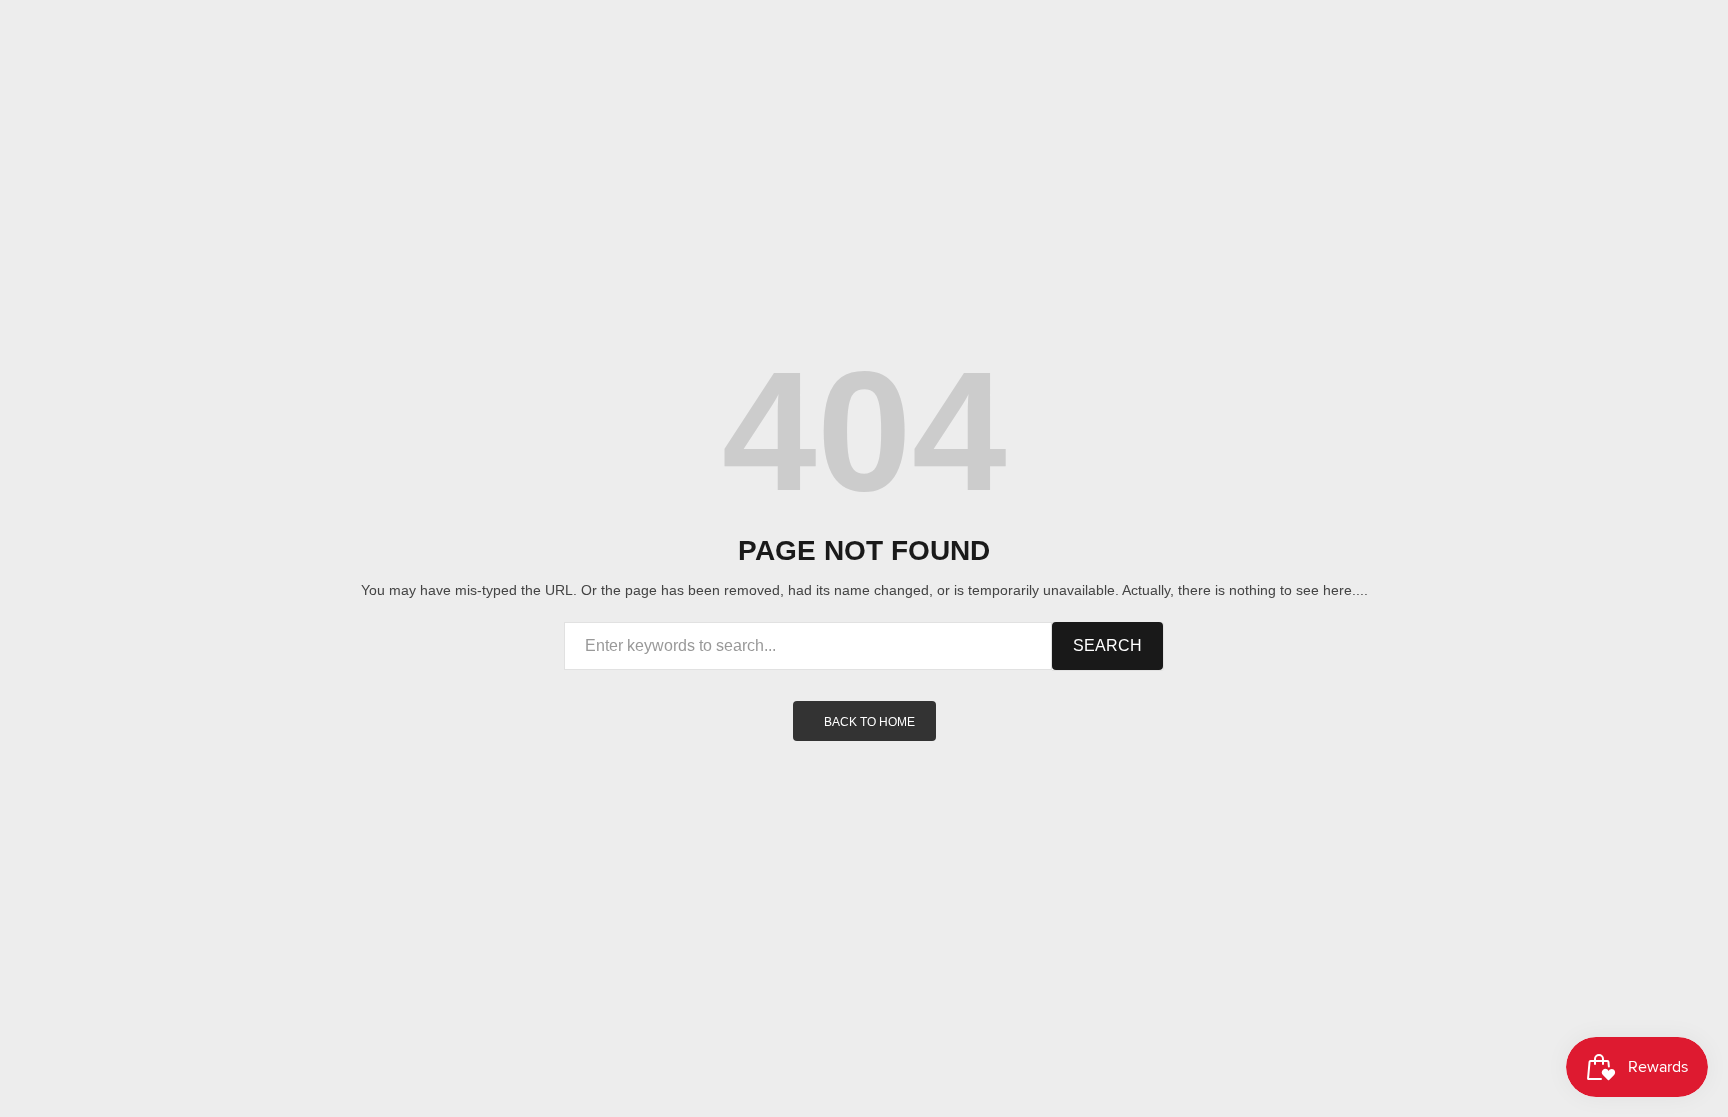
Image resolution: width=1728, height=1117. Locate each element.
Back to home (869, 722)
